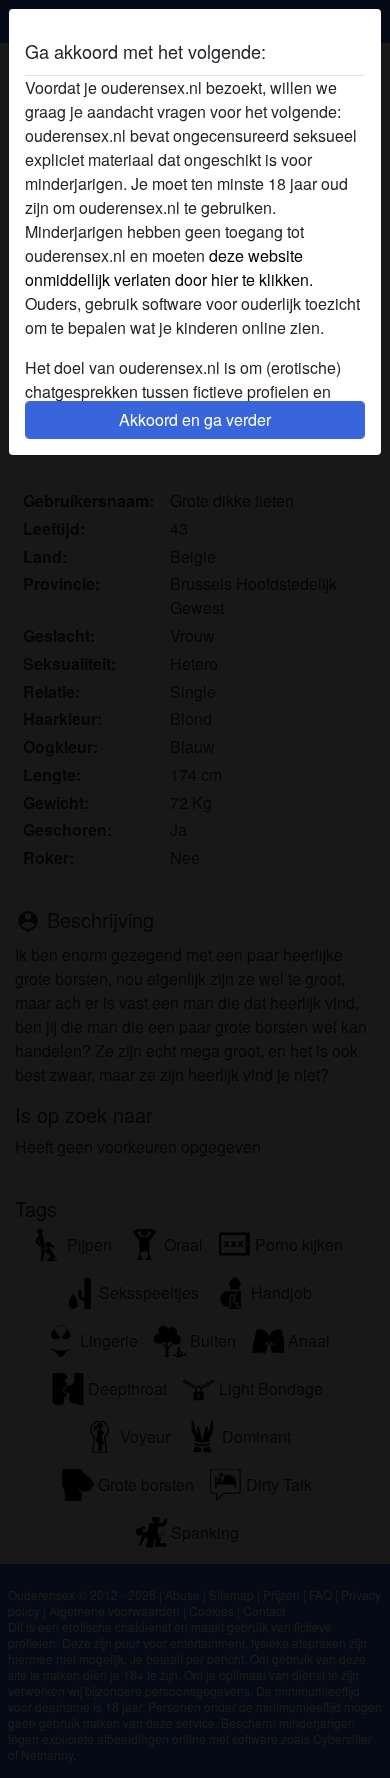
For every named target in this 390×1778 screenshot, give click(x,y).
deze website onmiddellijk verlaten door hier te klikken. (169, 267)
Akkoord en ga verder (195, 419)
